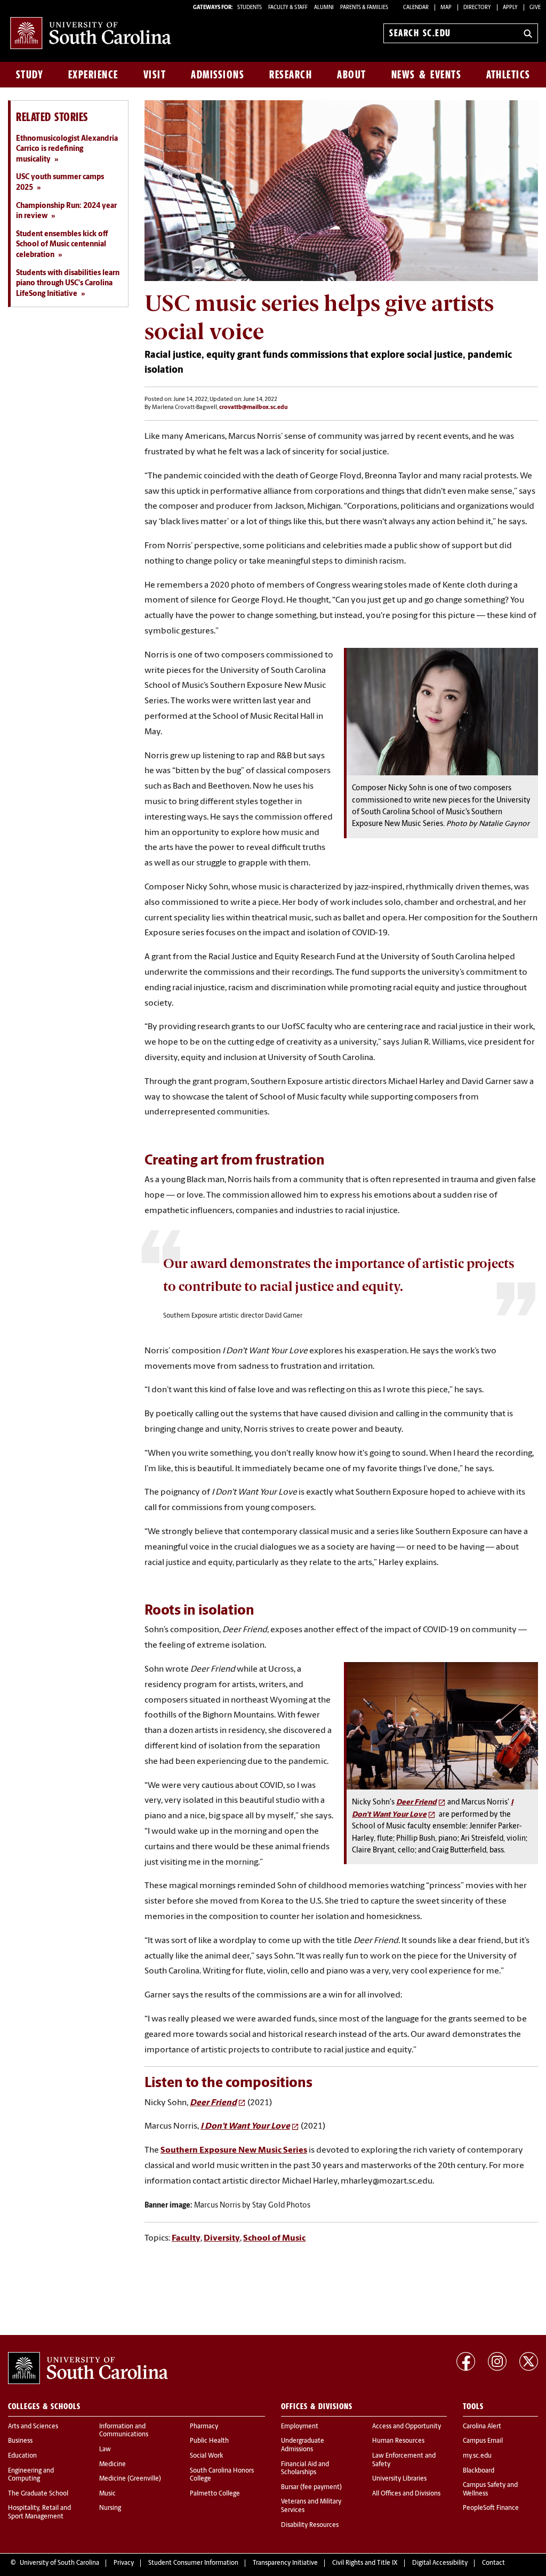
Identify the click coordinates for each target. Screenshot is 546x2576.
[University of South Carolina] (88, 2368)
